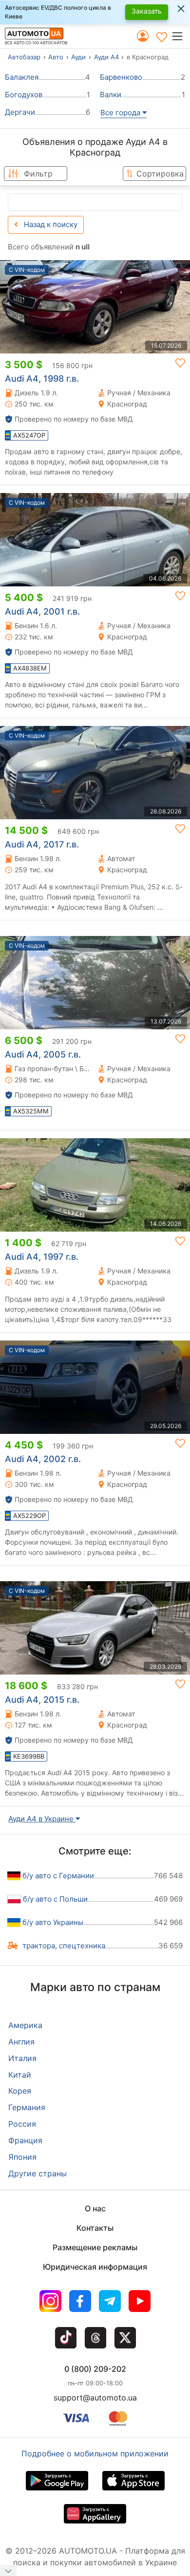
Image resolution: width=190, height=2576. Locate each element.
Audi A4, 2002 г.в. (43, 1459)
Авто (56, 57)
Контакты (95, 2228)
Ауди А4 (106, 57)
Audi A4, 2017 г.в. (42, 844)
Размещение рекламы (95, 2247)
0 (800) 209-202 (95, 2369)
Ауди (78, 57)
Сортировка (160, 174)
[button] (180, 36)
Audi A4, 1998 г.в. (42, 379)
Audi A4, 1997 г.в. (42, 1257)
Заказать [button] (147, 11)
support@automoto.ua (95, 2398)
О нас (95, 2208)
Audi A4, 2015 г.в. (42, 1700)
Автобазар (24, 57)
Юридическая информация (95, 2267)
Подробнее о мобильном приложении (95, 2453)
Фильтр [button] (38, 174)
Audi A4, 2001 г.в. (42, 611)
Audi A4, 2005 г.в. (43, 1054)
